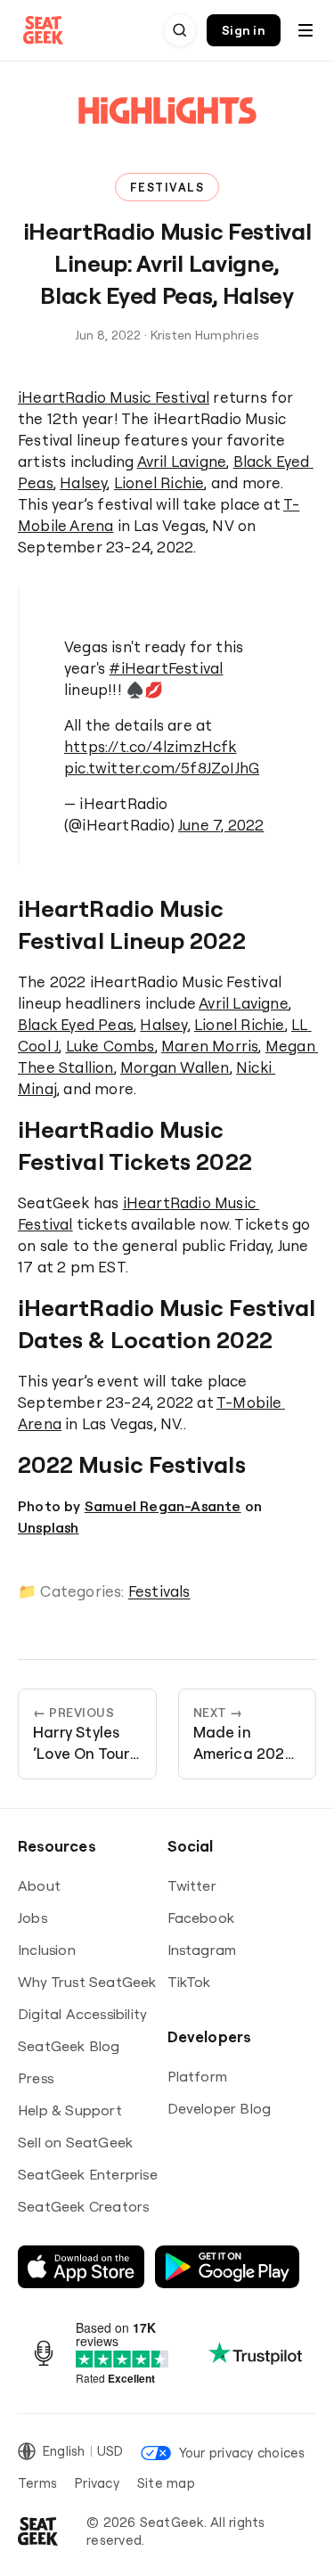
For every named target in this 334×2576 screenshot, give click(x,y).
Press (36, 2078)
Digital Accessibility (82, 2014)
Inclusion (47, 1950)
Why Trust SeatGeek (87, 1982)
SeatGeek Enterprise (88, 2174)
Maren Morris (210, 1046)
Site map (166, 2483)
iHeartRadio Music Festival (114, 397)
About (39, 1885)
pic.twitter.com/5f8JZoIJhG (162, 768)
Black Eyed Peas (76, 1024)
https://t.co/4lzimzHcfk (151, 746)
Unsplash (49, 1527)
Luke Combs (110, 1046)
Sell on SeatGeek (75, 2142)
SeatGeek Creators (83, 2206)
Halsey (83, 482)
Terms (37, 2483)
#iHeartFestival (166, 668)
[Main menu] (305, 30)
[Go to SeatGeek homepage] (44, 31)
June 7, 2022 (221, 825)
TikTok (189, 1982)
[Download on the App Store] (81, 2267)
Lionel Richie (159, 482)
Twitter (192, 1885)
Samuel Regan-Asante (163, 1506)
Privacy (97, 2483)
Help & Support (70, 2110)
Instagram (202, 1950)
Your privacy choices (242, 2453)
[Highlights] (167, 127)
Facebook (201, 1918)
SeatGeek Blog (69, 2046)
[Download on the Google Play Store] (227, 2267)
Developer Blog (220, 2108)
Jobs (33, 1918)
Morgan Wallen (175, 1067)
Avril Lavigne (182, 461)
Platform (198, 2076)
